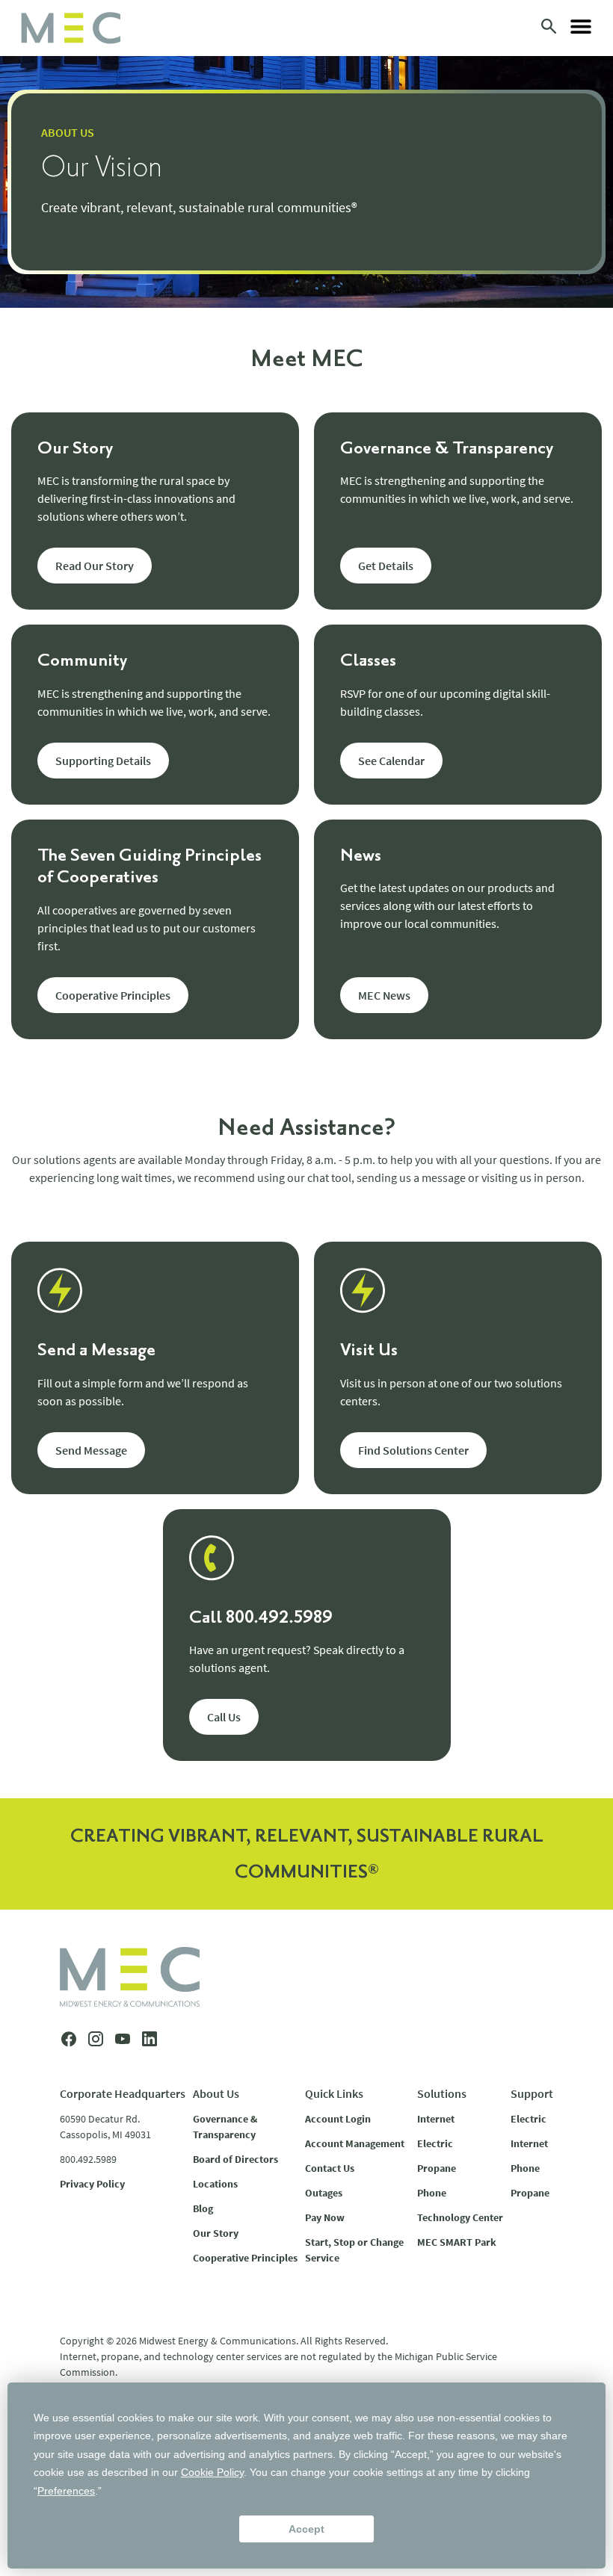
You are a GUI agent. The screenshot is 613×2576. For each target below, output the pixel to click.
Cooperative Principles (113, 995)
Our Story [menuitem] (216, 2233)
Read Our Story (95, 566)
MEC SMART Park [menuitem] (457, 2242)
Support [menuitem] (532, 2093)
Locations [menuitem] (215, 2184)
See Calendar (391, 761)
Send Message (91, 1450)
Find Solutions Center (413, 1450)
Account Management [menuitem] (355, 2143)
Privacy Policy (92, 2184)
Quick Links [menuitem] (334, 2093)
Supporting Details (103, 761)
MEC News (384, 995)
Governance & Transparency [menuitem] (225, 2127)
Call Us (224, 1717)
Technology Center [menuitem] (460, 2217)
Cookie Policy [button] (212, 2472)
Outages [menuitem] (324, 2193)
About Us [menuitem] (216, 2093)
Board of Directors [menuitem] (235, 2159)
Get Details (386, 566)
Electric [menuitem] (435, 2143)
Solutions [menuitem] (442, 2093)
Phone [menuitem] (432, 2193)
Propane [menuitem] (437, 2168)
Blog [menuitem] (203, 2208)
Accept (306, 2529)
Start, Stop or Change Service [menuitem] (354, 2250)
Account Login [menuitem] (338, 2119)
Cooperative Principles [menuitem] (245, 2258)
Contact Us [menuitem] (330, 2168)
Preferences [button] (66, 2491)
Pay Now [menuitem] (325, 2217)
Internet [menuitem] (436, 2119)
